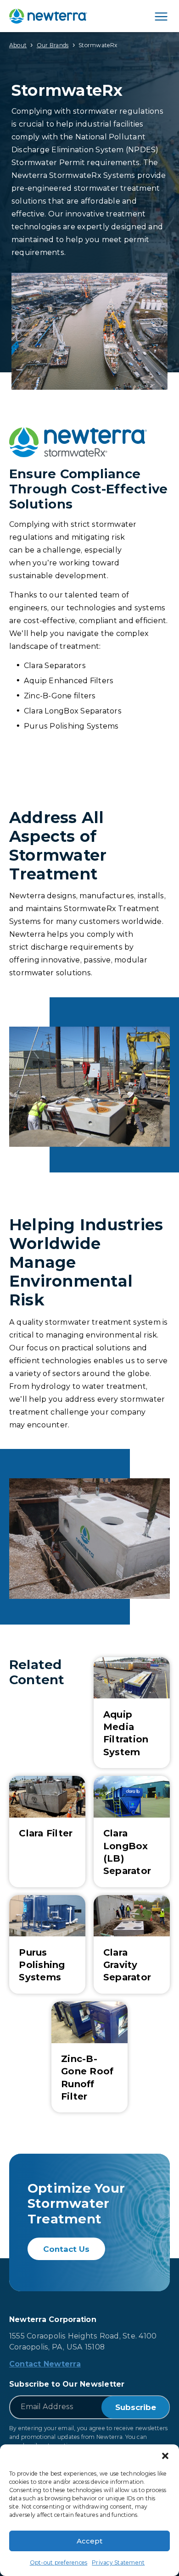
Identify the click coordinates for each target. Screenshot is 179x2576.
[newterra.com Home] (48, 16)
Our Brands (53, 45)
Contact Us (66, 2249)
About (18, 45)
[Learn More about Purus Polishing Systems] (47, 1944)
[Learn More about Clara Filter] (47, 1831)
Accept (89, 2541)
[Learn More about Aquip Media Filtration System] (132, 1713)
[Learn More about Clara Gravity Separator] (132, 1944)
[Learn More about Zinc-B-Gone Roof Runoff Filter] (89, 2057)
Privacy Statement (118, 2562)
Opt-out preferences (59, 2562)
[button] (165, 2456)
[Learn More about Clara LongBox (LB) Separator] (132, 1831)
